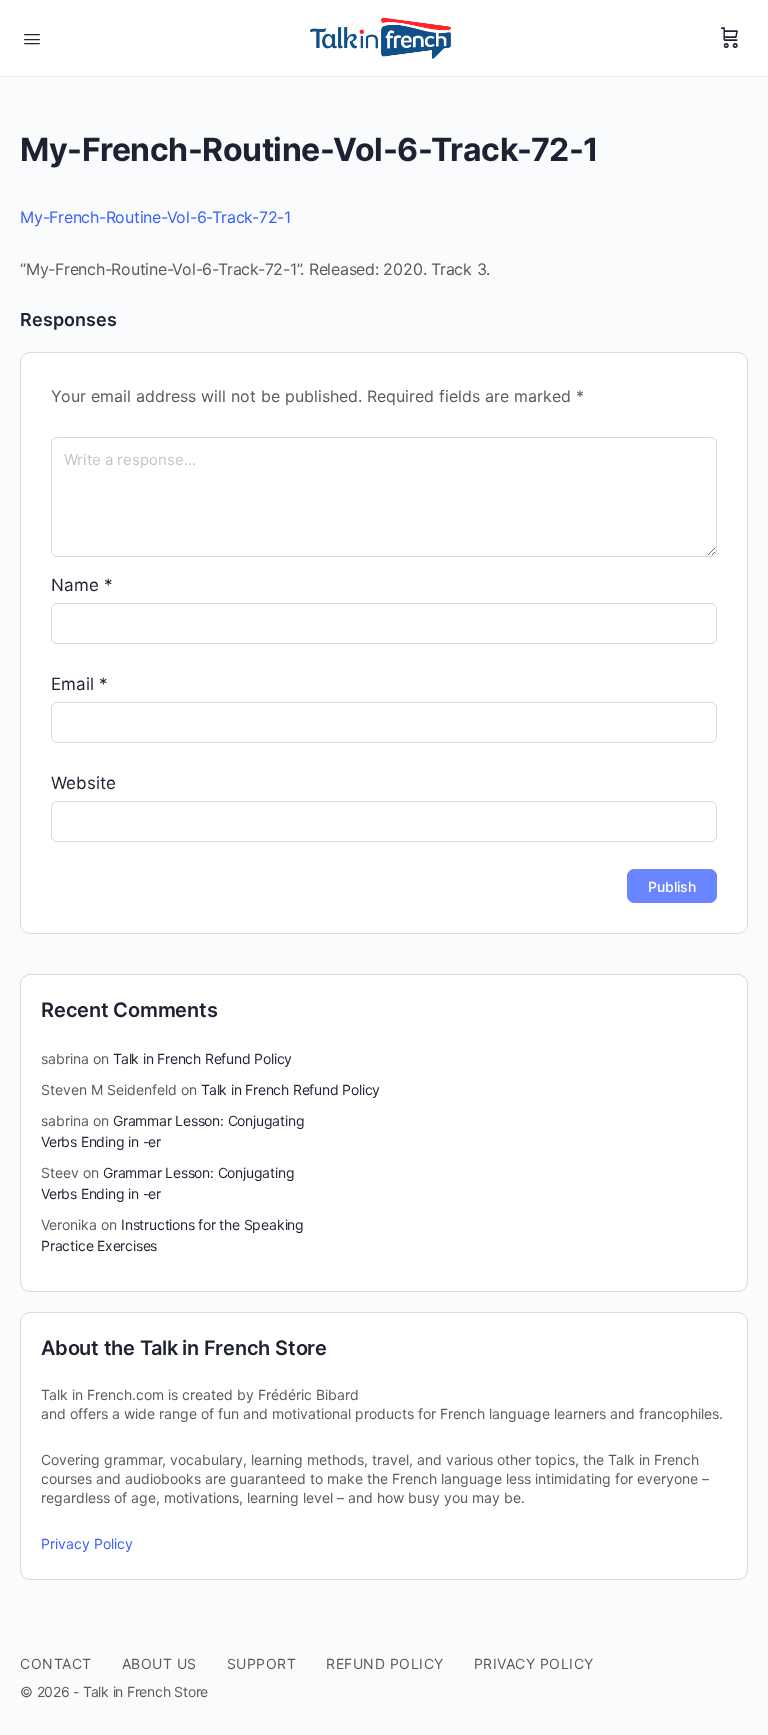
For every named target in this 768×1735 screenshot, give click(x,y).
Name (82, 585)
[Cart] (730, 38)
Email (79, 684)
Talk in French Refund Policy (202, 1058)
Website (83, 783)
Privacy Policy (87, 1543)
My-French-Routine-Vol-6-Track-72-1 (155, 217)
